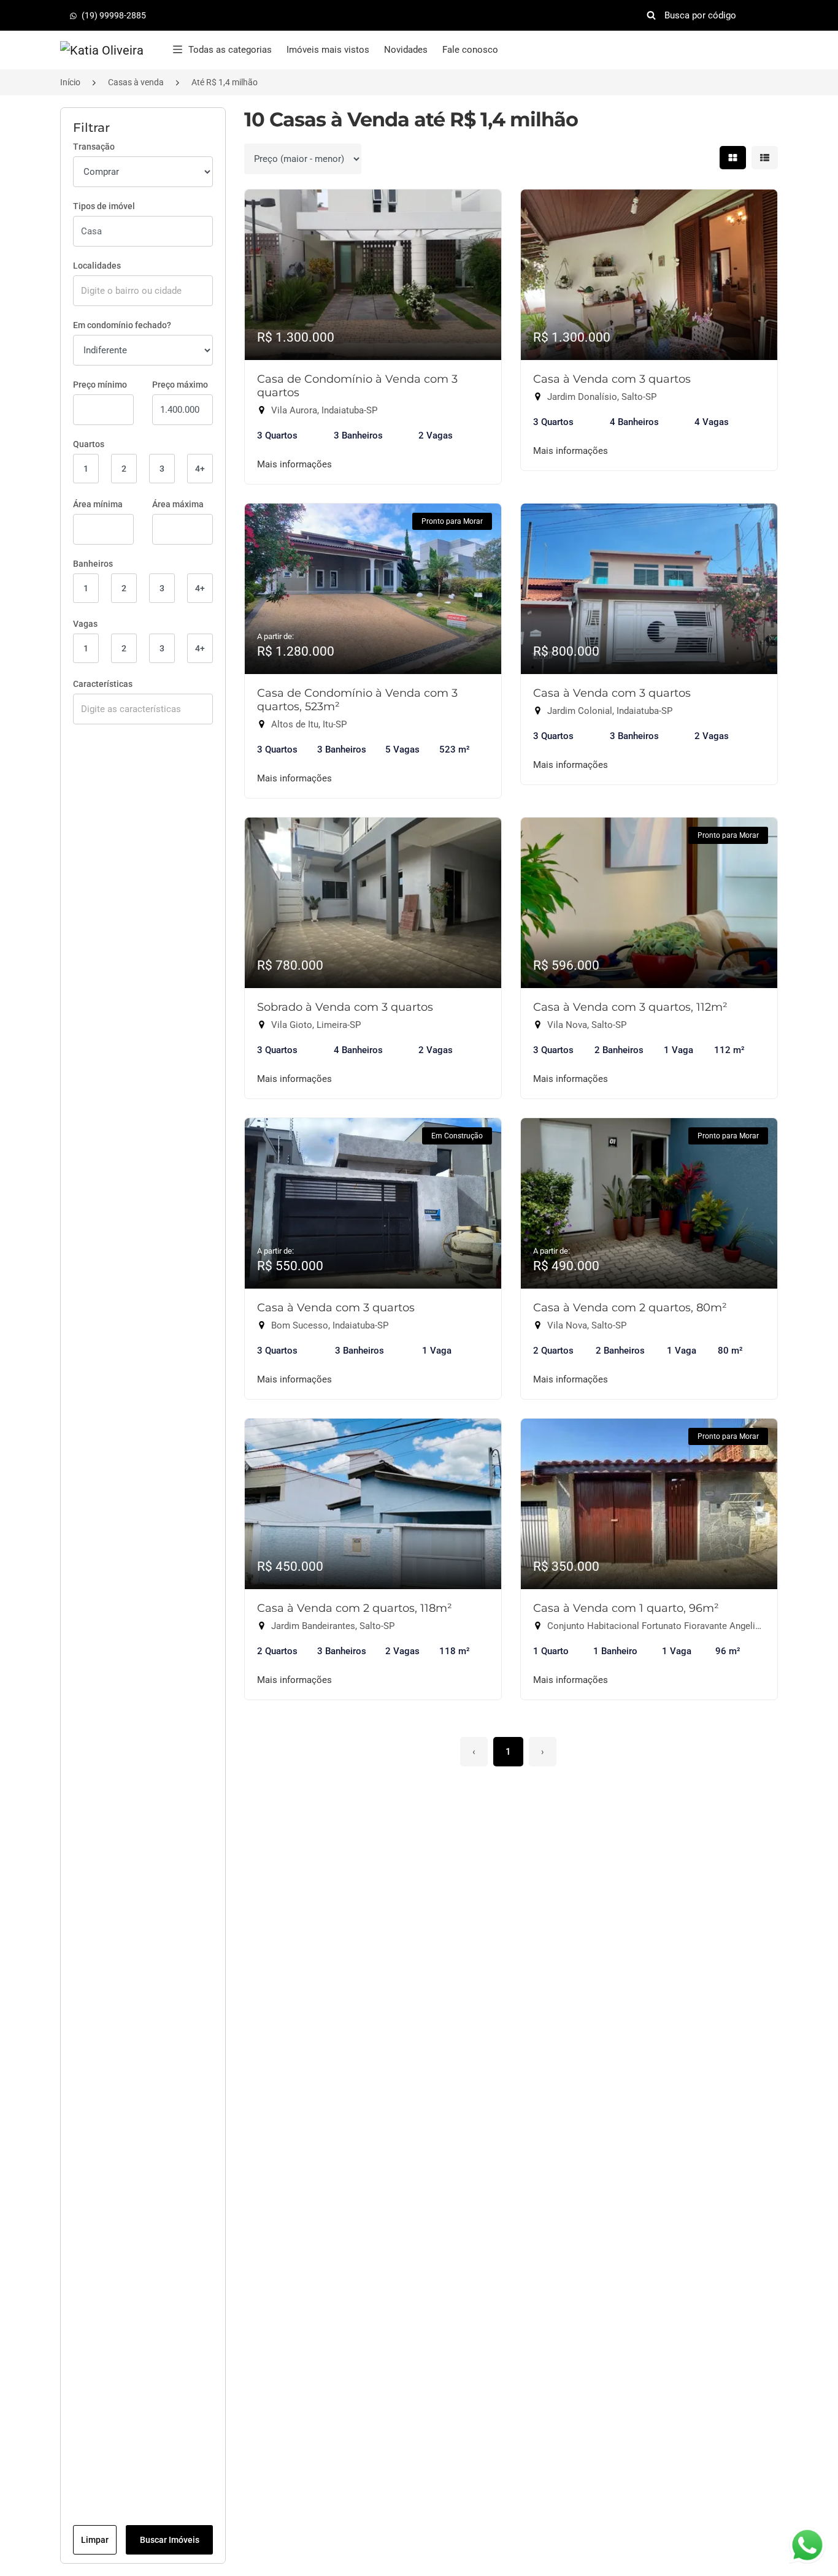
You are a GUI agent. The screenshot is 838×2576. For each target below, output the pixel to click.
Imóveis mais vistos (328, 50)
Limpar (95, 2540)
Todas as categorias (230, 50)
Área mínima (98, 504)
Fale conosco (470, 50)
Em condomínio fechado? (122, 325)
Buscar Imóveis (170, 2540)
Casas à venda (136, 82)
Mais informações (294, 464)
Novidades (406, 50)
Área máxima (178, 504)
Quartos (89, 444)
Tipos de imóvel (104, 206)
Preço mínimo (100, 385)
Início (70, 82)
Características (103, 684)
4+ (200, 469)
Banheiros (93, 564)
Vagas (85, 624)
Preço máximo (180, 385)
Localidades (97, 266)
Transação (94, 147)
